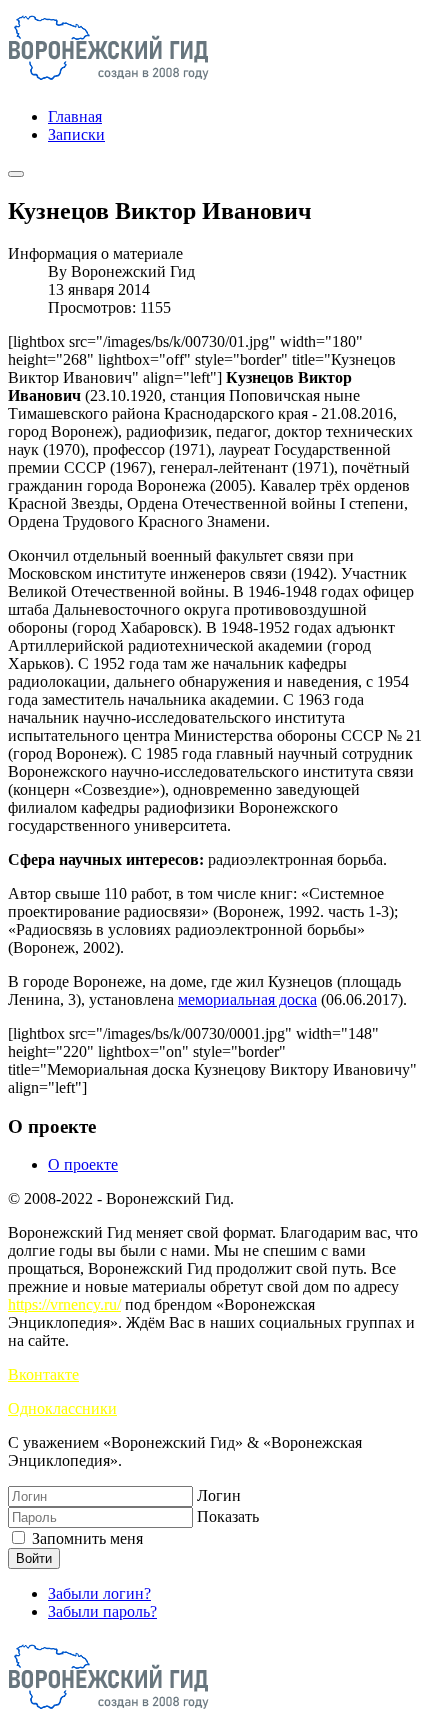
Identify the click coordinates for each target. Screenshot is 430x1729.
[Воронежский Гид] (108, 82)
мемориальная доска (247, 999)
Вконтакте (43, 1374)
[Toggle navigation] (16, 174)
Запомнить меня (85, 1538)
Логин (219, 1495)
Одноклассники (62, 1408)
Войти (34, 1558)
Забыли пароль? (102, 1611)
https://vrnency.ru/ (64, 1304)
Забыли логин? (99, 1593)
